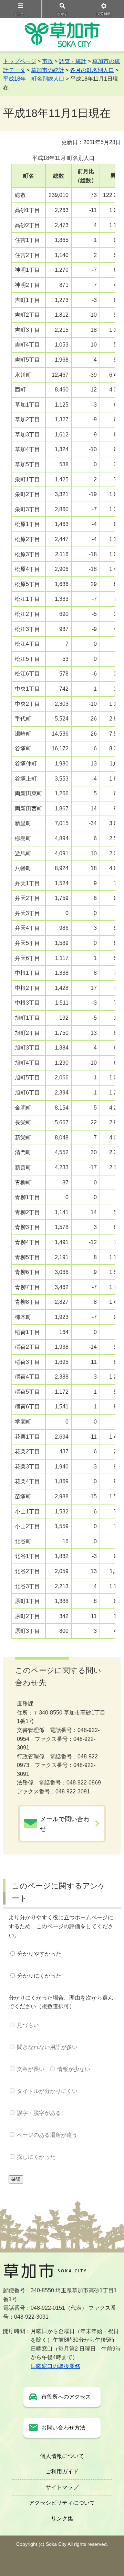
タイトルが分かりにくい (47, 2091)
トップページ (20, 61)
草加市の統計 (48, 70)
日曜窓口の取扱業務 (55, 2366)
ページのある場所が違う (47, 2135)
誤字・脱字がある (39, 2113)
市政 (48, 61)
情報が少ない (74, 2069)
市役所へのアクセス (66, 2397)
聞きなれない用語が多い (47, 2047)
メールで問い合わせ (65, 1824)
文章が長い (31, 2069)
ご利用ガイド (62, 2472)
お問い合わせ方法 (63, 2428)
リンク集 (62, 2519)
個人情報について (62, 2456)
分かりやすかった (39, 1954)
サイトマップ (62, 2487)
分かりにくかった (39, 1976)
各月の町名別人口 (92, 70)
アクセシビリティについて (62, 2503)
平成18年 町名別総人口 (34, 79)
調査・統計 (73, 61)
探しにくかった (36, 2157)
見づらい (28, 2025)
